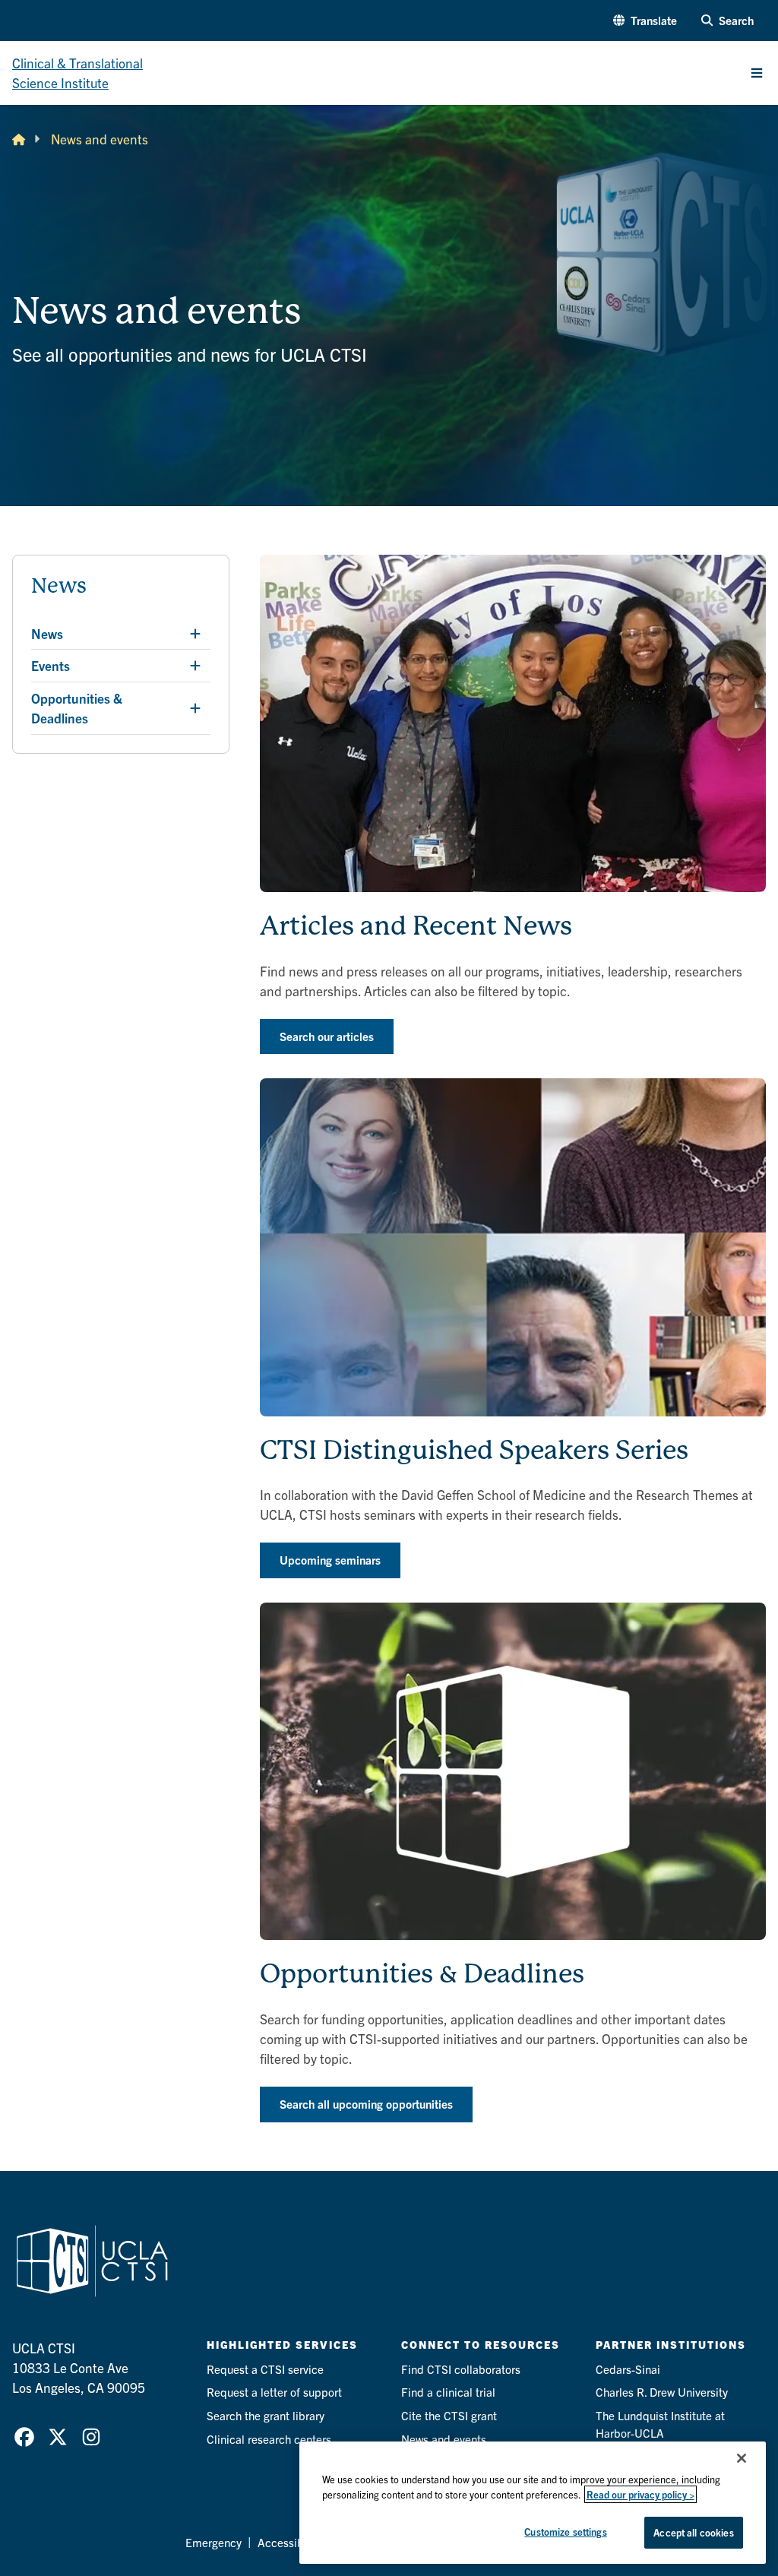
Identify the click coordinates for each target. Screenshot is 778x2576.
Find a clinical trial (448, 2392)
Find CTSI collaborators (461, 2369)
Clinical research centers (269, 2439)
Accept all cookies (693, 2532)
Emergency (213, 2542)
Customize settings (565, 2532)
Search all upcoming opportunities (366, 2104)
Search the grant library (266, 2415)
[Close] (742, 2458)
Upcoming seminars (330, 1560)
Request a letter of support (274, 2392)
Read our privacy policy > (640, 2494)
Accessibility (290, 2542)
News (59, 586)
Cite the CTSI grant (449, 2415)
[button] (645, 21)
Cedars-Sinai (628, 2369)
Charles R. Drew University (662, 2392)
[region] (533, 2503)
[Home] (19, 139)
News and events (444, 2439)
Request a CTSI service (265, 2369)
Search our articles (327, 1036)
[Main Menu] (757, 73)
